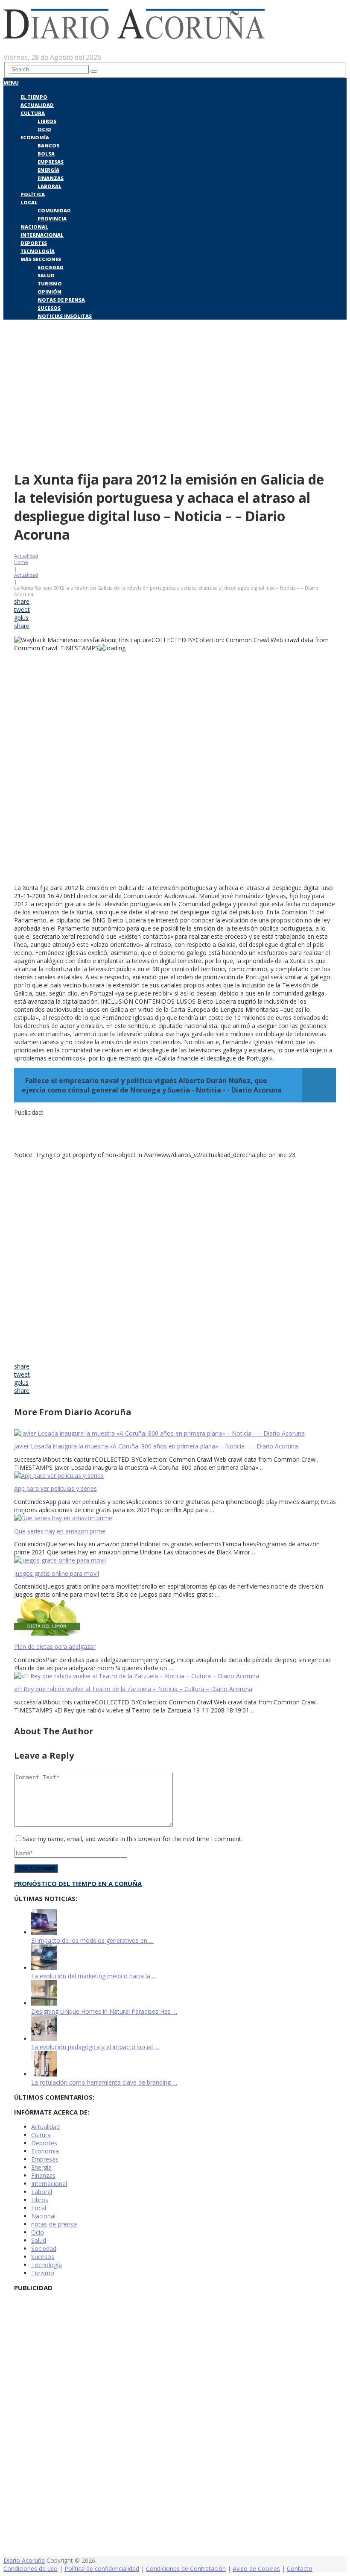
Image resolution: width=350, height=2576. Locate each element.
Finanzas (51, 178)
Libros (47, 121)
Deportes (34, 243)
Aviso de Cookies (256, 2569)
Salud (46, 275)
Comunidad (54, 210)
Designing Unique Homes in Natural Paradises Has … (104, 2011)
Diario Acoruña (24, 2560)
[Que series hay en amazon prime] (175, 1518)
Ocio (44, 129)
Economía (35, 137)
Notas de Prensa (61, 300)
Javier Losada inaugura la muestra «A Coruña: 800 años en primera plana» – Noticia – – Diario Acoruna (156, 1446)
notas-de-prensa (54, 2224)
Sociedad (51, 267)
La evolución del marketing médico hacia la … (94, 1976)
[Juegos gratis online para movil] (175, 1560)
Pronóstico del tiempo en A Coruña (78, 1883)
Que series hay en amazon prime (60, 1531)
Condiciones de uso (31, 2569)
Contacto (300, 2569)
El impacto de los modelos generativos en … (92, 1940)
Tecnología (38, 251)
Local (29, 202)
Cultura (33, 113)
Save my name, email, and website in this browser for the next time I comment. (133, 1839)
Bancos (48, 145)
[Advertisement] (175, 401)
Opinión (50, 292)
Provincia (52, 219)
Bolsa (46, 154)
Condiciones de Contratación (186, 2569)
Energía (48, 170)
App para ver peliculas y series (55, 1488)
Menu (11, 83)
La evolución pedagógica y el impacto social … (95, 2047)
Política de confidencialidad (102, 2569)
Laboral (50, 186)
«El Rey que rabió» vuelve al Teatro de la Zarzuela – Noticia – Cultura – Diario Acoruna (133, 1689)
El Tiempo (34, 97)
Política (33, 194)
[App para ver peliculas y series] (175, 1476)
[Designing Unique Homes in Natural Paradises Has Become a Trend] (44, 2003)
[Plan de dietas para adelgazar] (175, 1618)
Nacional (34, 227)
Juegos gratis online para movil (57, 1573)
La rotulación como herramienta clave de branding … (104, 2082)
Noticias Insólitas (65, 316)
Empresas (51, 162)
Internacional (42, 235)
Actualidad (37, 105)
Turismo (50, 283)
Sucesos (49, 308)
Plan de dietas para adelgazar (55, 1646)
